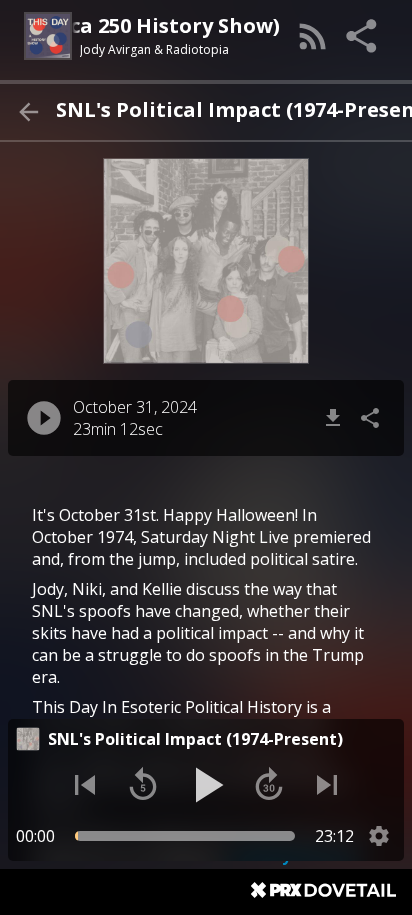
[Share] (363, 36)
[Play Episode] (44, 418)
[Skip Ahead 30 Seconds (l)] (269, 785)
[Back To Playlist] (28, 112)
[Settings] (379, 836)
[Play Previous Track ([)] (85, 785)
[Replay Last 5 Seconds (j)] (143, 785)
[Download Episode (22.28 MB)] (333, 418)
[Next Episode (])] (327, 785)
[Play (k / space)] (206, 785)
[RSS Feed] (313, 36)
